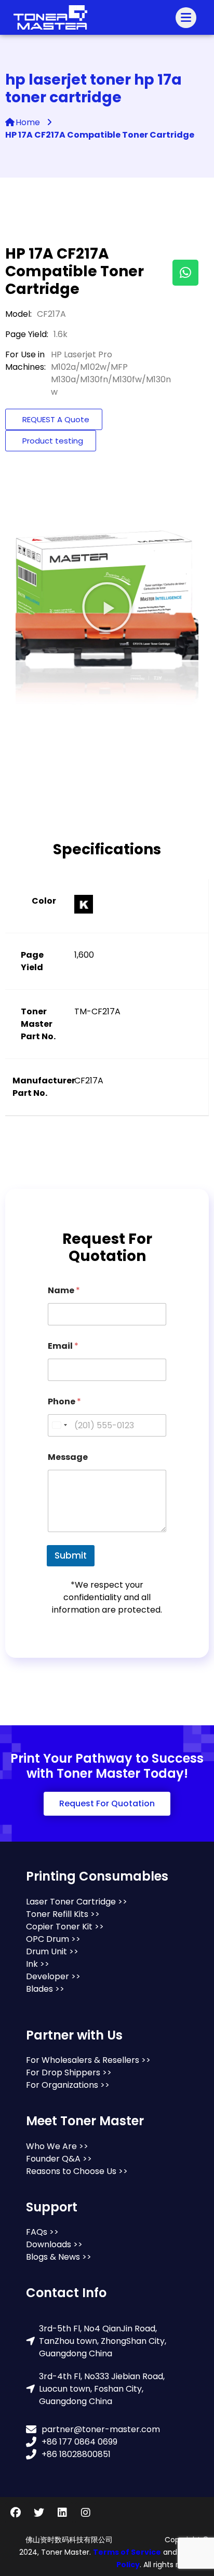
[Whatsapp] (185, 273)
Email (63, 1346)
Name (64, 1290)
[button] (107, 1804)
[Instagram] (86, 2513)
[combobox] (59, 1425)
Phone (64, 1401)
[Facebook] (16, 2513)
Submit (71, 1555)
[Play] (107, 607)
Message (68, 1457)
